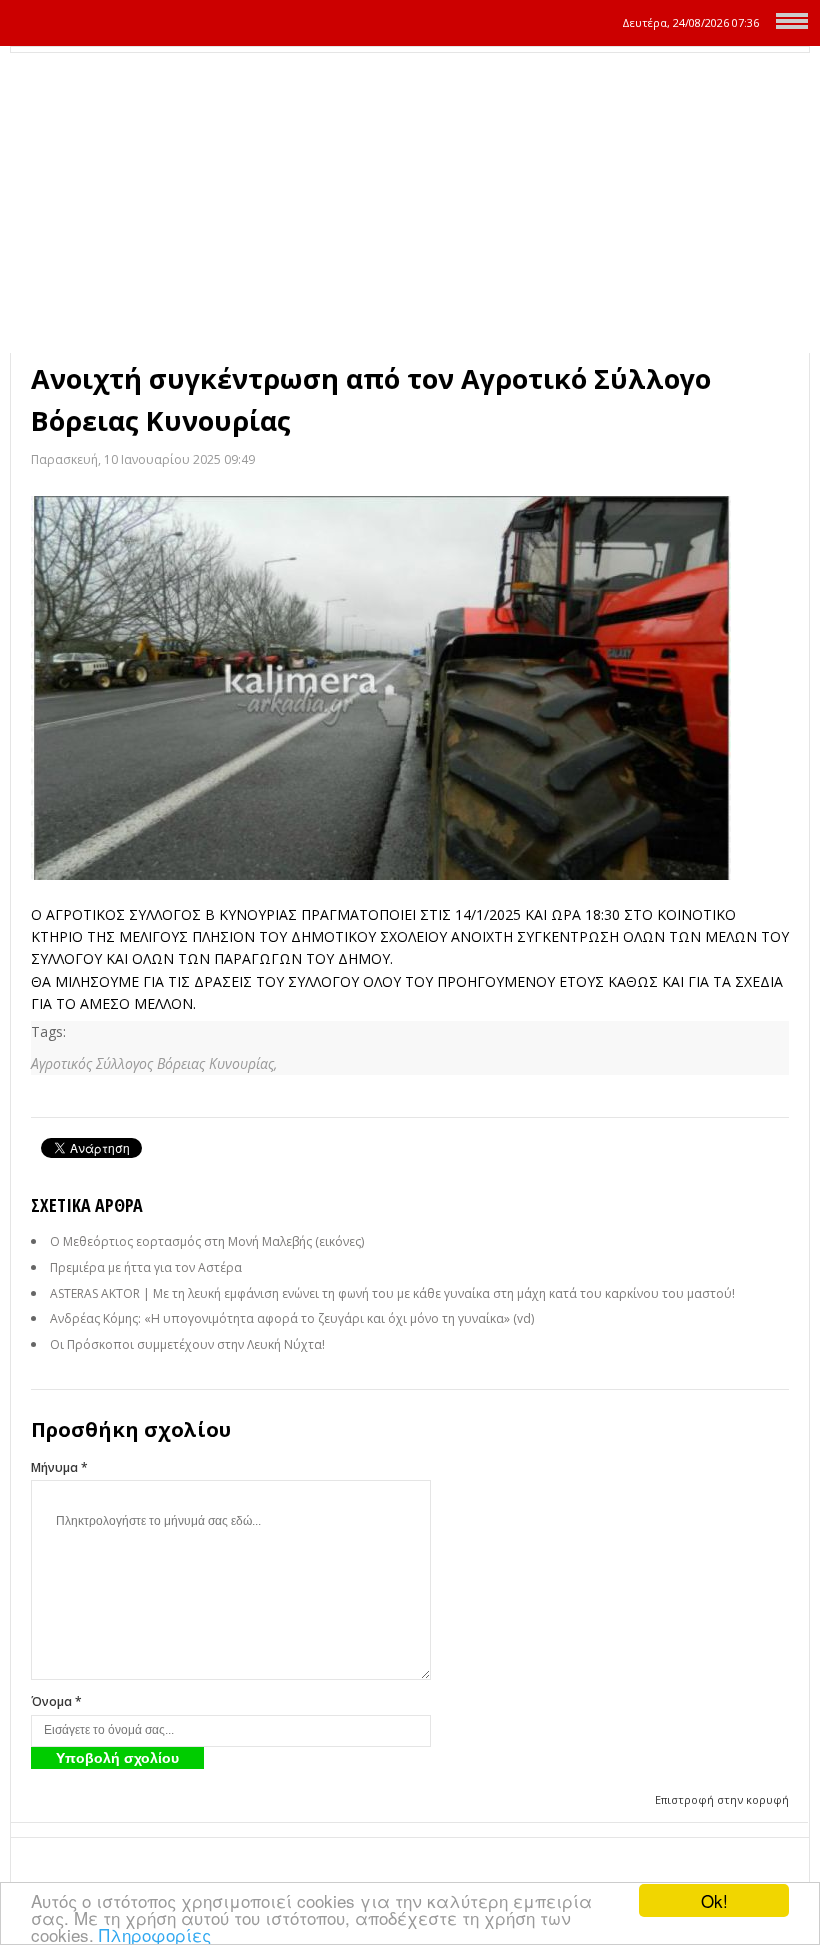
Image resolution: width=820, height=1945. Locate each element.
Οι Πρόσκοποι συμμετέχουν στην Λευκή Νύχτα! (187, 1344)
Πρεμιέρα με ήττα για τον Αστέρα (146, 1267)
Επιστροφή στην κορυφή (722, 1799)
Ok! (714, 1900)
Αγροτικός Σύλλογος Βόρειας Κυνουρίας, (154, 1063)
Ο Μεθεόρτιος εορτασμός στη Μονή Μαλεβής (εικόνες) (207, 1241)
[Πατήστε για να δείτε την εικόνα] (410, 688)
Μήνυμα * (59, 1467)
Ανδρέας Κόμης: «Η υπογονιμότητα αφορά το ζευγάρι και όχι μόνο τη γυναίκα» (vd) (292, 1318)
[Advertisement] (410, 203)
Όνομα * (56, 1701)
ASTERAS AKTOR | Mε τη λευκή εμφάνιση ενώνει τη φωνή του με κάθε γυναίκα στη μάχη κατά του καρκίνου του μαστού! (392, 1293)
